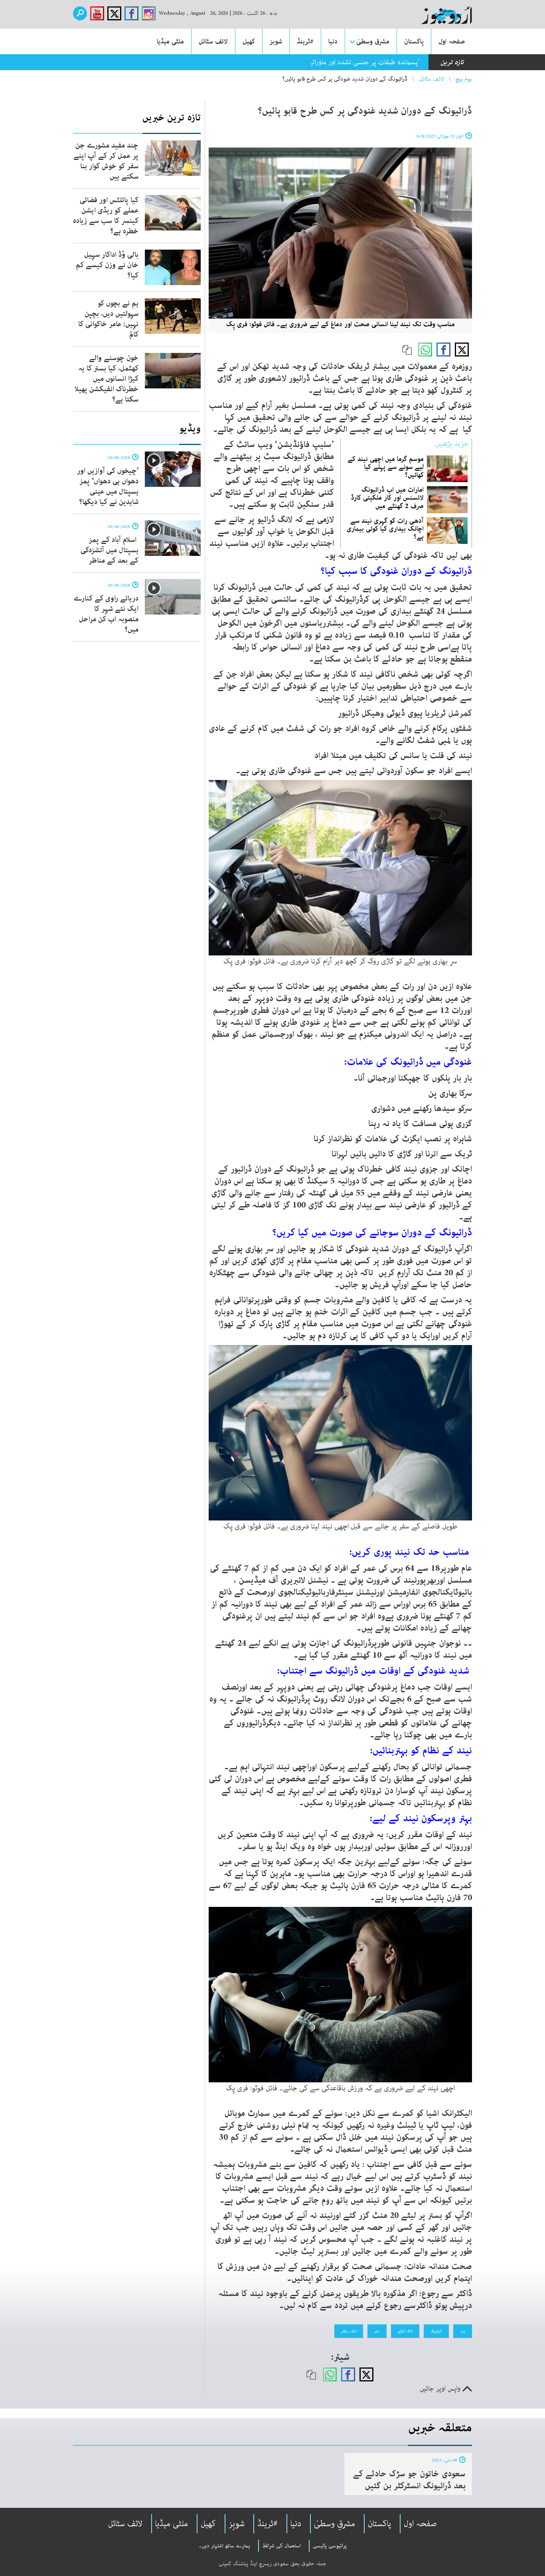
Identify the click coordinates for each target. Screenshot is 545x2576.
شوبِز (237, 2524)
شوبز (276, 41)
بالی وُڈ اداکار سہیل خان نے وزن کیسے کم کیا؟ (107, 265)
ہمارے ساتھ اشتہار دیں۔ (224, 2546)
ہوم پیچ (464, 79)
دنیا (333, 41)
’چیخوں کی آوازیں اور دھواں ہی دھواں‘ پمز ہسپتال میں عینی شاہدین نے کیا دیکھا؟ (108, 486)
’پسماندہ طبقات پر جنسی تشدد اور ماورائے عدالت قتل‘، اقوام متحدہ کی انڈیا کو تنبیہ (309, 62)
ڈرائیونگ (436, 2331)
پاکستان (414, 41)
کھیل (249, 41)
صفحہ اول (452, 41)
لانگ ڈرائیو (405, 2331)
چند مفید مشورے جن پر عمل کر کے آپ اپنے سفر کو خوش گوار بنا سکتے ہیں (106, 161)
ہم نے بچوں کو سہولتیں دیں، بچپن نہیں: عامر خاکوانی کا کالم (108, 319)
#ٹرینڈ (305, 41)
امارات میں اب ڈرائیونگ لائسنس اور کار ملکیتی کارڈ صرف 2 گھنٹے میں (387, 498)
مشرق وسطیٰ (373, 41)
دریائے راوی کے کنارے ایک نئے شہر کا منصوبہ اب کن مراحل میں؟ (106, 614)
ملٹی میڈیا (170, 41)
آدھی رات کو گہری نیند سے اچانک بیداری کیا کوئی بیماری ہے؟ (385, 529)
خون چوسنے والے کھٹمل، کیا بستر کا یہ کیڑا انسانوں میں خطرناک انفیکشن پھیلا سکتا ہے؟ (107, 379)
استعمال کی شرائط (281, 2546)
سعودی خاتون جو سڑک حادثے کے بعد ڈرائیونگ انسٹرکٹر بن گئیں (409, 2480)
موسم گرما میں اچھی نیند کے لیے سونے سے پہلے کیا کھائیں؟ (386, 467)
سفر (377, 2331)
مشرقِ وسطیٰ (335, 2524)
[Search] (80, 13)
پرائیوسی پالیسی (330, 2546)
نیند (463, 2331)
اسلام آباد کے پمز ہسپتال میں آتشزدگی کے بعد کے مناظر (110, 550)
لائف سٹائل (213, 41)
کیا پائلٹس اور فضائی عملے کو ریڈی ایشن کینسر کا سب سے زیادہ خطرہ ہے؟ (106, 216)
